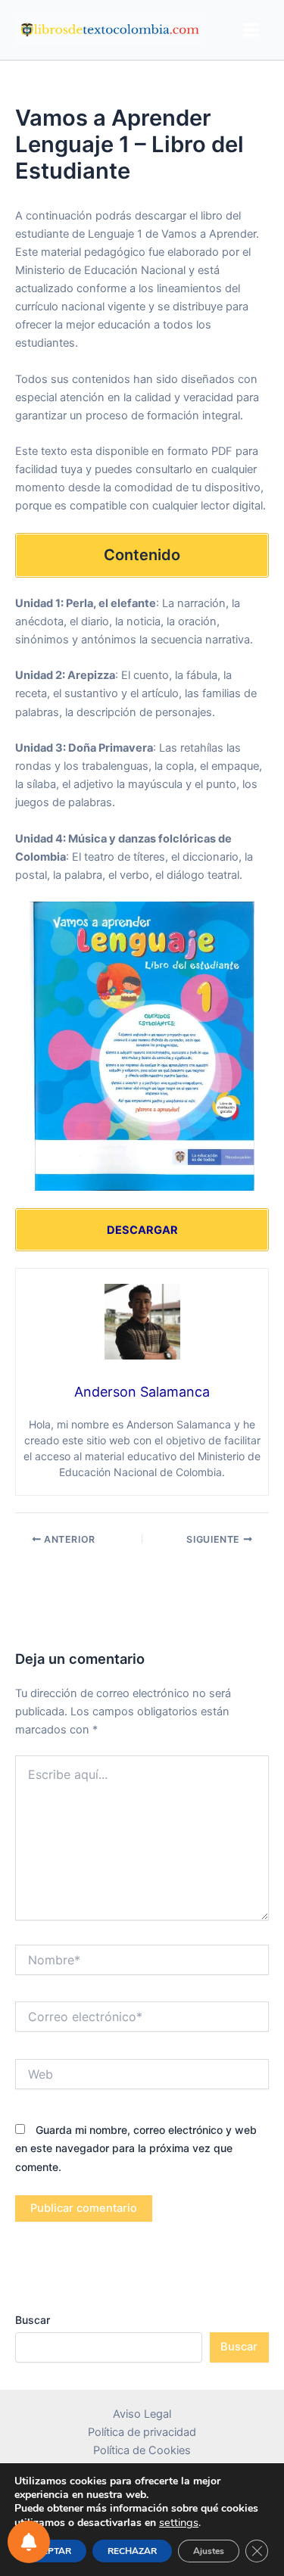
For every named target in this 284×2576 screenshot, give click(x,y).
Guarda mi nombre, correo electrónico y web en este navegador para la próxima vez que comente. (136, 2148)
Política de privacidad (142, 2432)
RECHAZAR (132, 2551)
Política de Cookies (142, 2450)
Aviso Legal (142, 2414)
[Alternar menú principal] (251, 30)
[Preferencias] (29, 2542)
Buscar (33, 2320)
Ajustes (209, 2551)
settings (179, 2522)
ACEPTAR (50, 2551)
